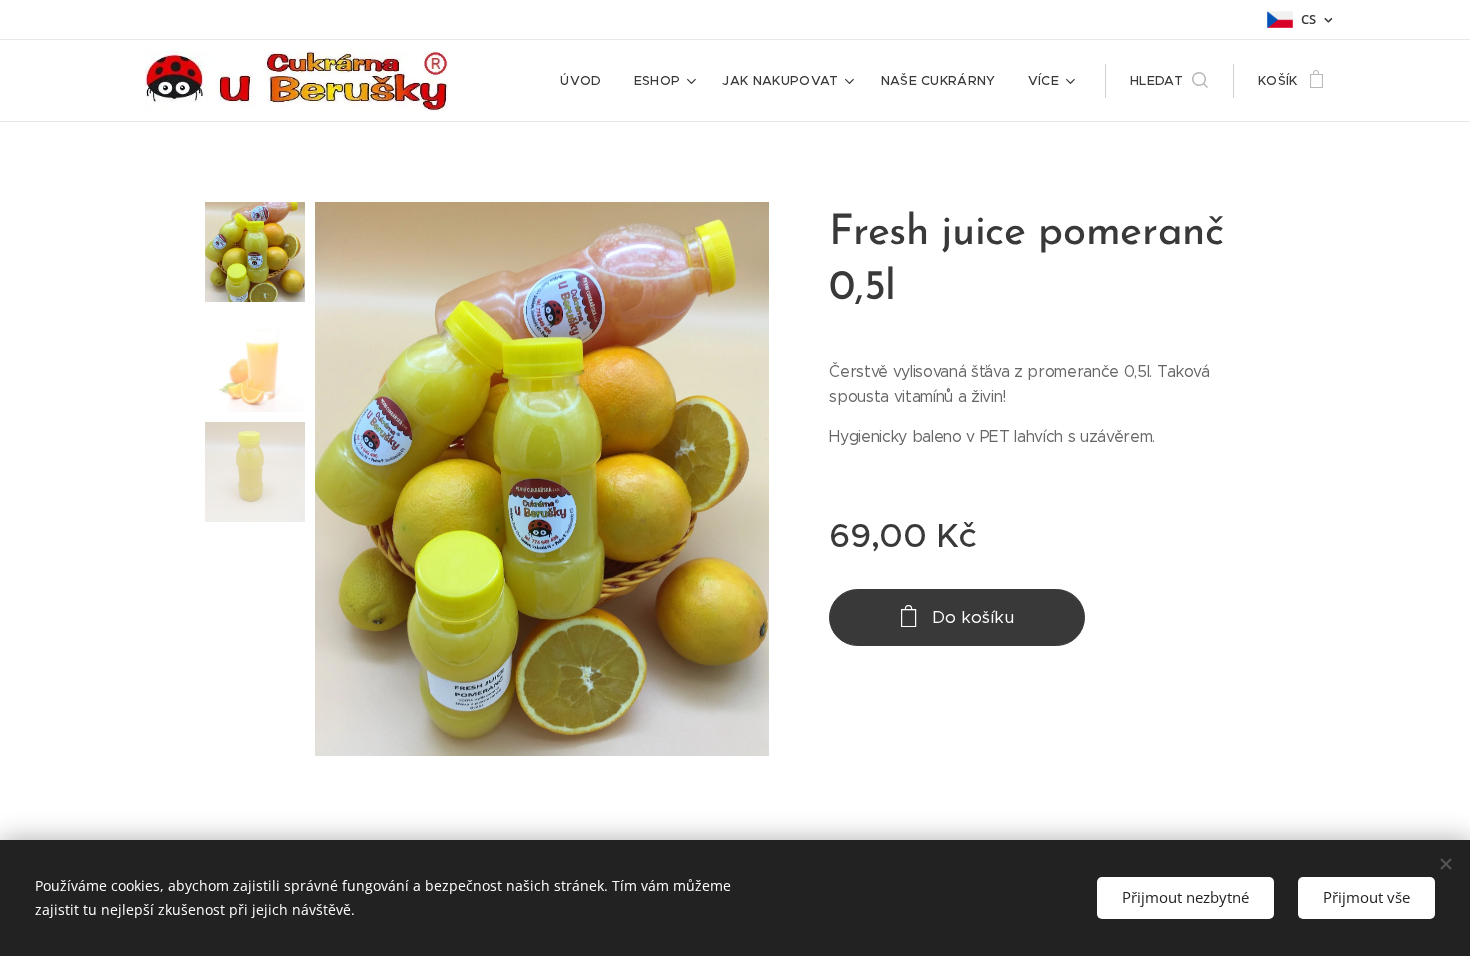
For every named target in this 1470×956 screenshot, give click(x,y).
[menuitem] (586, 81)
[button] (1169, 81)
